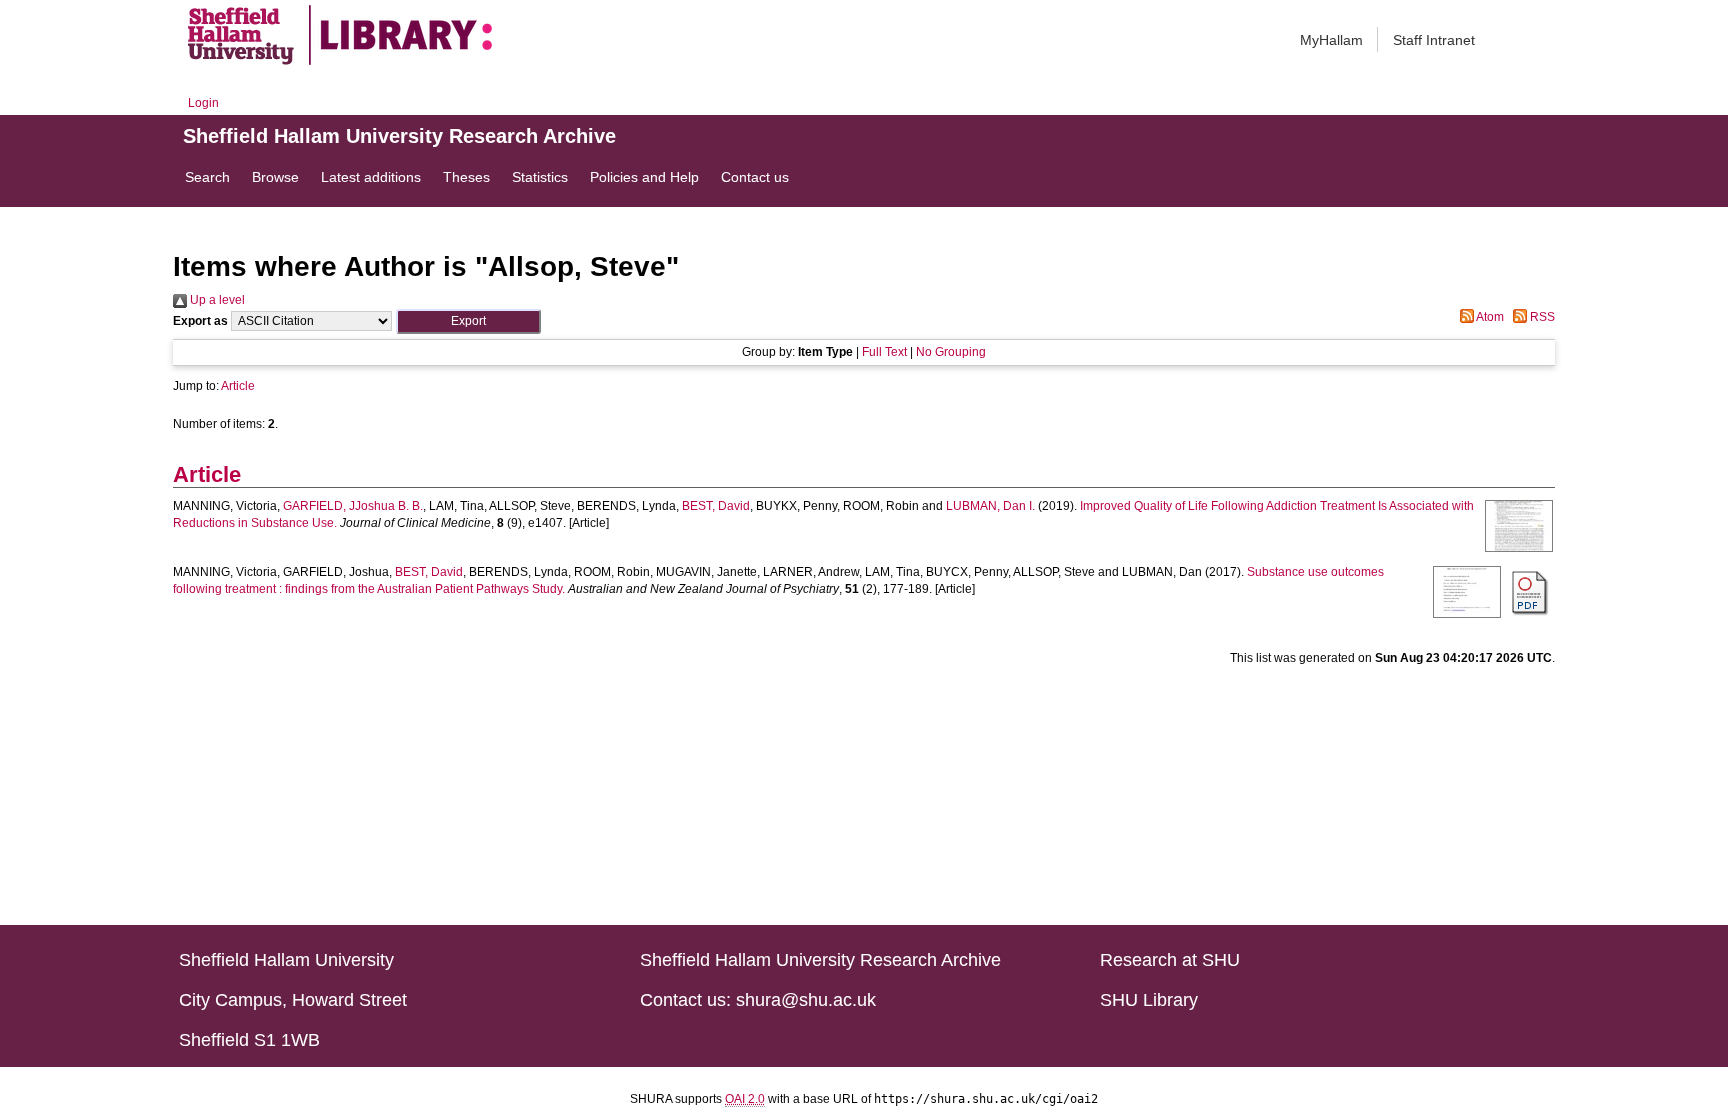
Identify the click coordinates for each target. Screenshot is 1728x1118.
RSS (1541, 317)
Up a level (216, 300)
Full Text (884, 352)
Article (238, 386)
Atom (1489, 317)
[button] (468, 321)
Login (203, 103)
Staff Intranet (1434, 40)
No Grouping (951, 352)
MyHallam (1331, 40)
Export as (200, 321)
